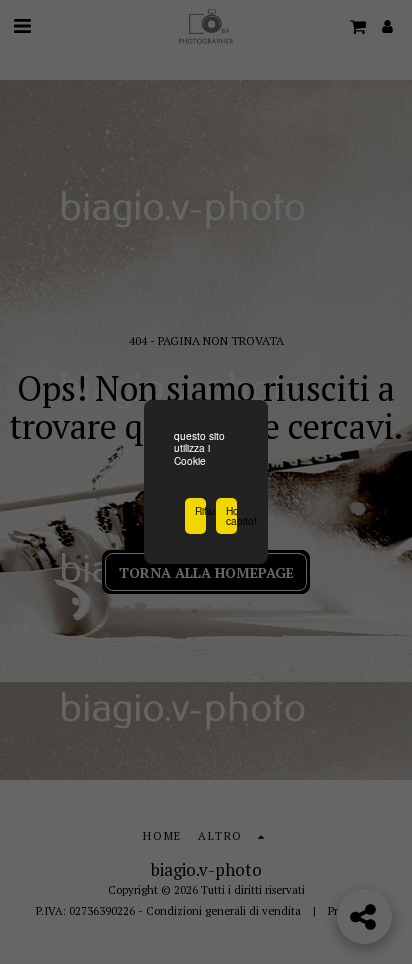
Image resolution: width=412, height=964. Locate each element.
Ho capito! (231, 515)
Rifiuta (200, 510)
